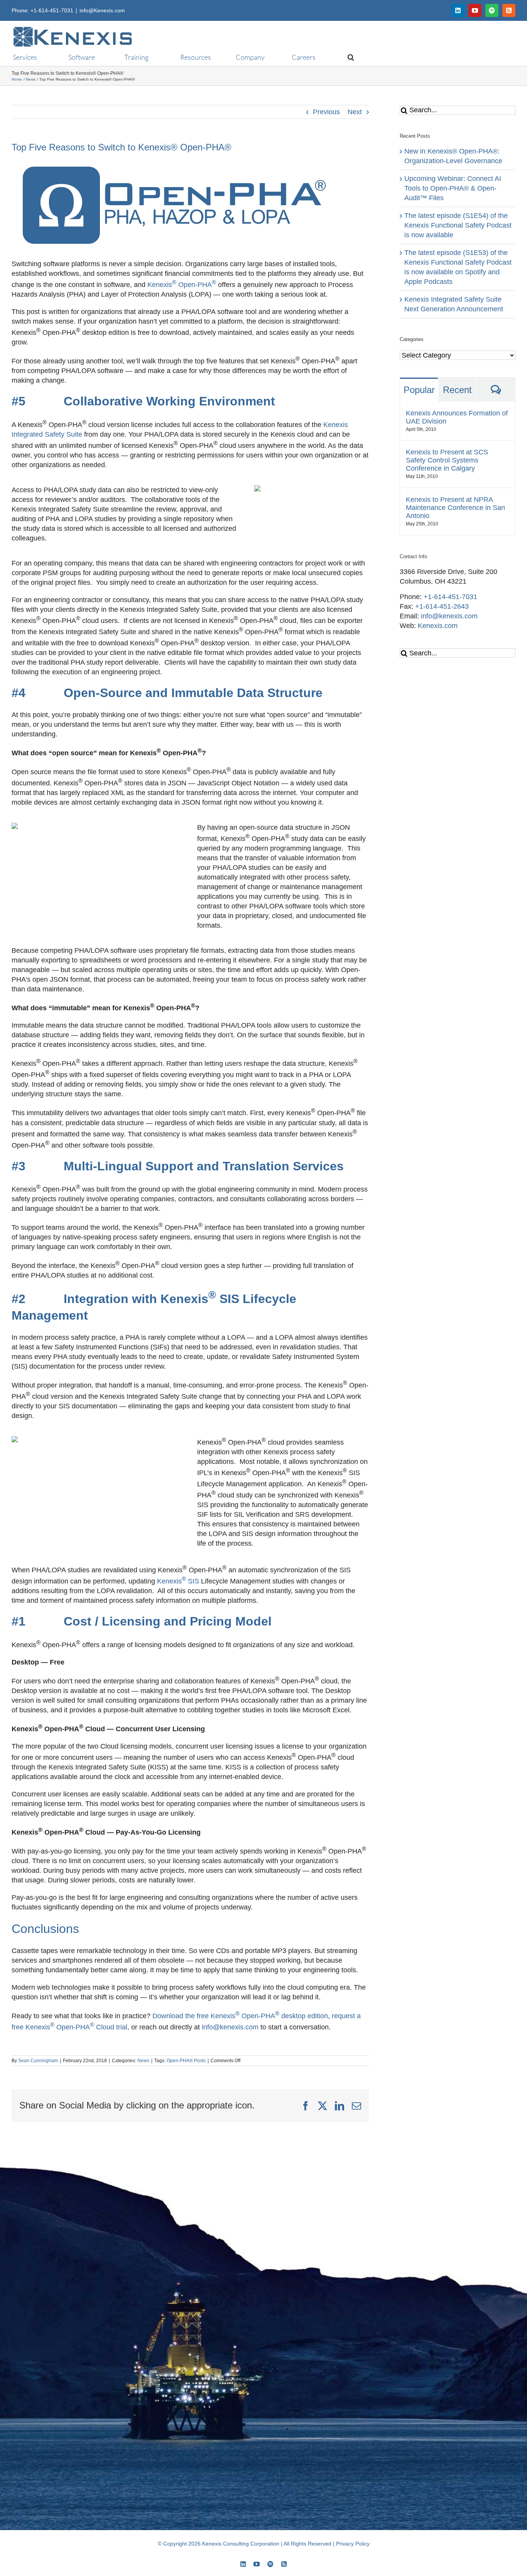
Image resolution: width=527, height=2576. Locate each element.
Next (355, 112)
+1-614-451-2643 (442, 606)
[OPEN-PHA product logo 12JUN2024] (190, 162)
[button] (347, 57)
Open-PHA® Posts (186, 2061)
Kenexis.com (438, 626)
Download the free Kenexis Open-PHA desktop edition (240, 2016)
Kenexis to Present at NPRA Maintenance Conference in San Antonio (455, 508)
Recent (457, 390)
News (143, 2061)
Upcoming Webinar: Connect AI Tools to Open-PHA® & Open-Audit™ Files (453, 188)
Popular (419, 390)
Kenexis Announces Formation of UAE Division (457, 417)
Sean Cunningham (38, 2061)
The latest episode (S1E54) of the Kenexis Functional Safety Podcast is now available (458, 225)
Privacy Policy (353, 2544)
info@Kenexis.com (102, 10)
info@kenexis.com (230, 2027)
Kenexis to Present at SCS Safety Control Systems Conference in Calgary (447, 460)
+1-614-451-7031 (450, 597)
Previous (326, 112)
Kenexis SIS (178, 1581)
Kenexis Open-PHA (182, 285)
